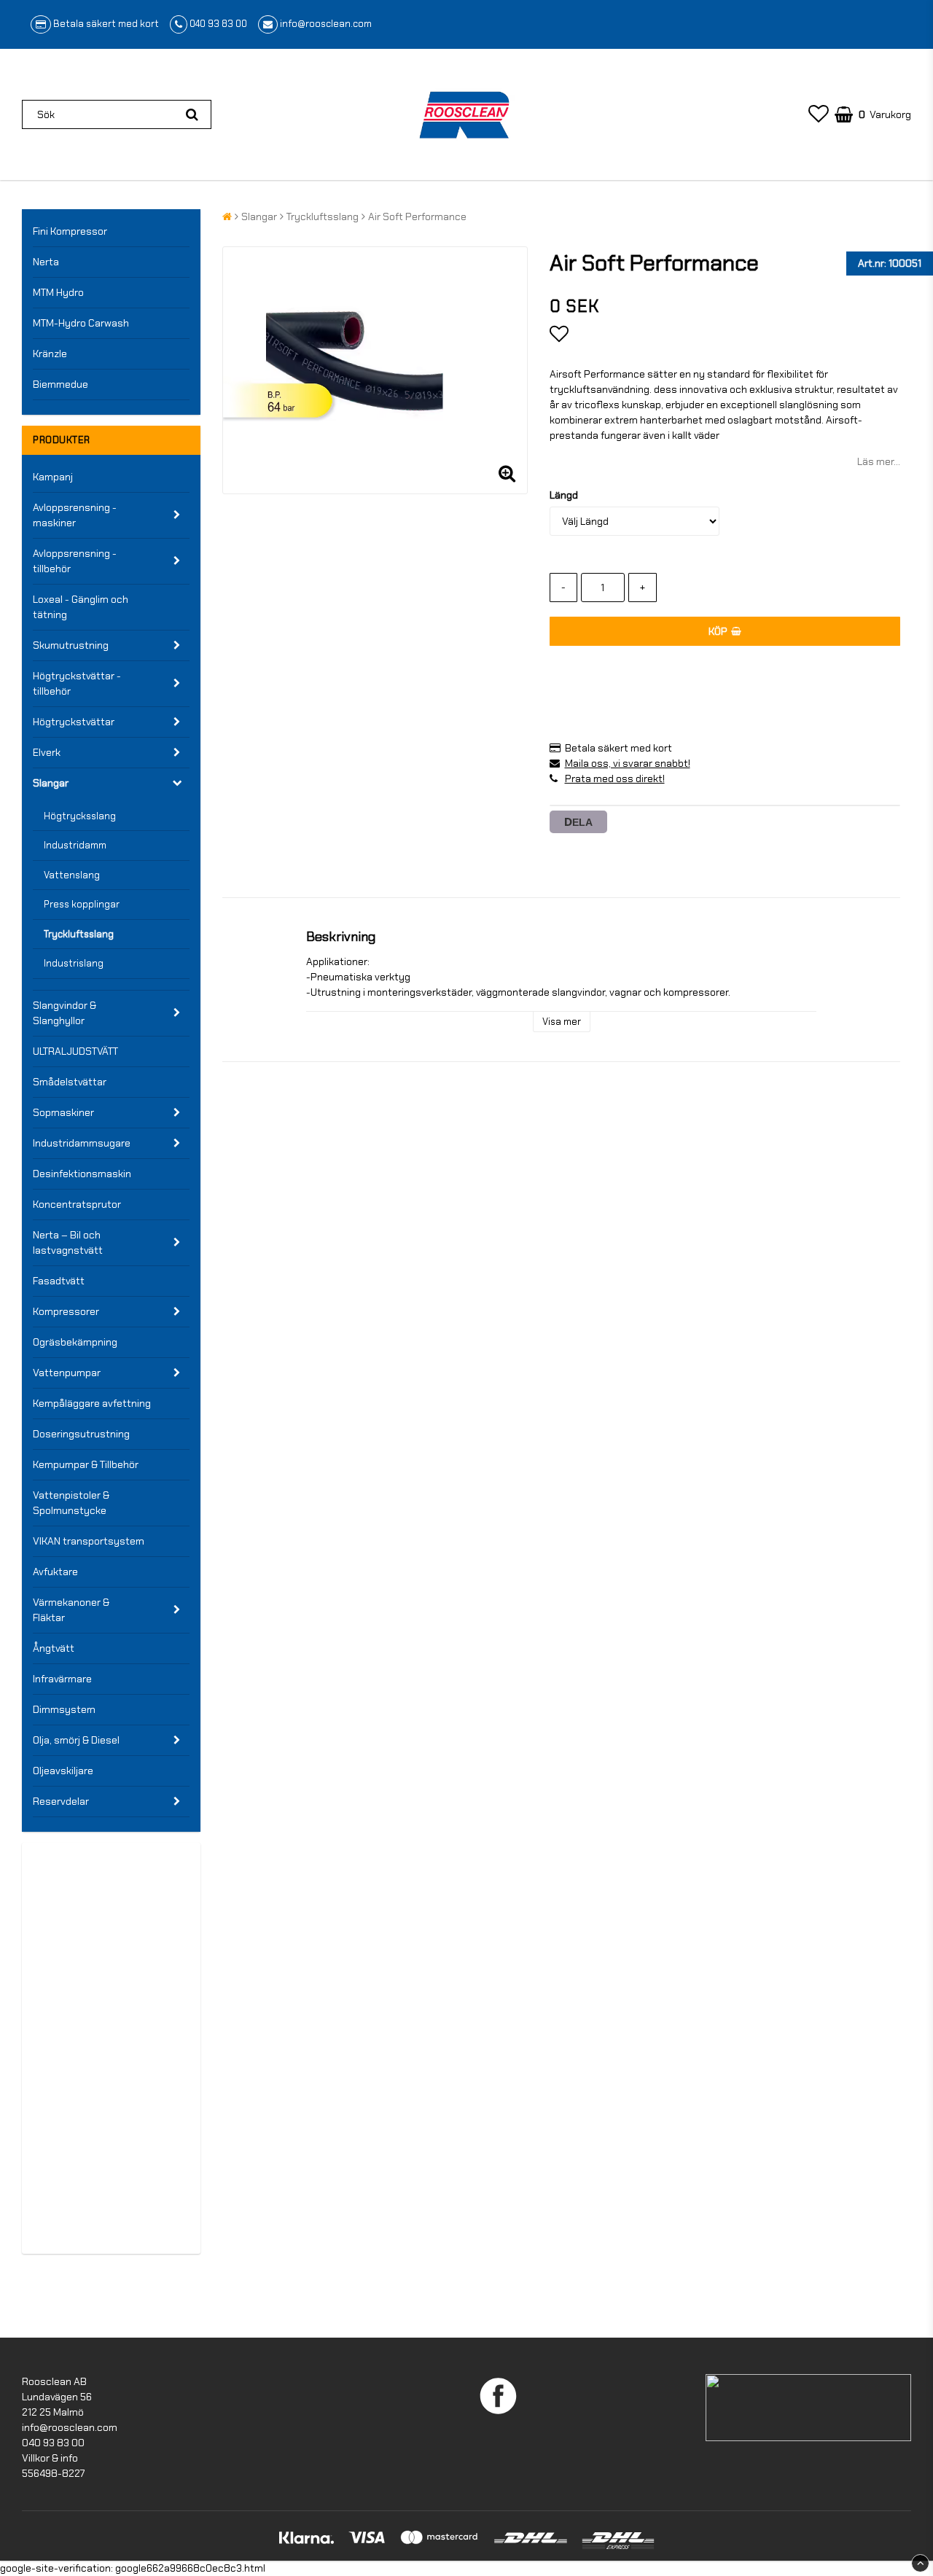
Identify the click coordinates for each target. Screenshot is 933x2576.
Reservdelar (61, 1801)
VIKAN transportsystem (89, 1541)
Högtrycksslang (80, 816)
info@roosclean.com (326, 24)
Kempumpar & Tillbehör (86, 1464)
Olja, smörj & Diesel (76, 1740)
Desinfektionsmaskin (82, 1174)
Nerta (46, 262)
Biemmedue (60, 384)
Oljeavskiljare (63, 1771)
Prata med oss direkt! (615, 778)
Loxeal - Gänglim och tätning (81, 607)
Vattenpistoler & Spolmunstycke (71, 1503)
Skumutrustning (71, 645)
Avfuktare (55, 1572)
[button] (819, 114)
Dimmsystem (64, 1709)
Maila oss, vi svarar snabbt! (628, 763)
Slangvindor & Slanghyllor (65, 1013)
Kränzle (50, 354)
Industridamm (75, 845)
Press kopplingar (82, 904)
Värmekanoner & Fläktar (71, 1610)
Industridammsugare (82, 1143)
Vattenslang (72, 875)
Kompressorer (66, 1311)
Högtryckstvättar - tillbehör (77, 683)
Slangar (51, 783)
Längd (564, 495)
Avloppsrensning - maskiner (75, 515)
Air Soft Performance (417, 216)
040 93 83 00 (218, 24)
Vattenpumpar (67, 1373)
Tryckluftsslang (79, 934)
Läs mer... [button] (879, 461)
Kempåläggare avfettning (92, 1403)
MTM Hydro (58, 292)
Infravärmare (62, 1679)
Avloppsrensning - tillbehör (75, 561)
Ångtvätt (54, 1648)
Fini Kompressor (70, 231)
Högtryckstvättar (74, 722)
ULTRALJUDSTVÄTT (75, 1051)
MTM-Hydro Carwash (81, 323)
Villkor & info (50, 2458)
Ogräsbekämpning (75, 1342)
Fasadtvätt (59, 1281)
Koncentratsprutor (77, 1204)
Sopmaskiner (63, 1112)
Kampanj (53, 477)
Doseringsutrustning (81, 1434)
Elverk (47, 752)
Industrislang (74, 963)
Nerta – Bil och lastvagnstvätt (68, 1242)
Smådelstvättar (70, 1082)
